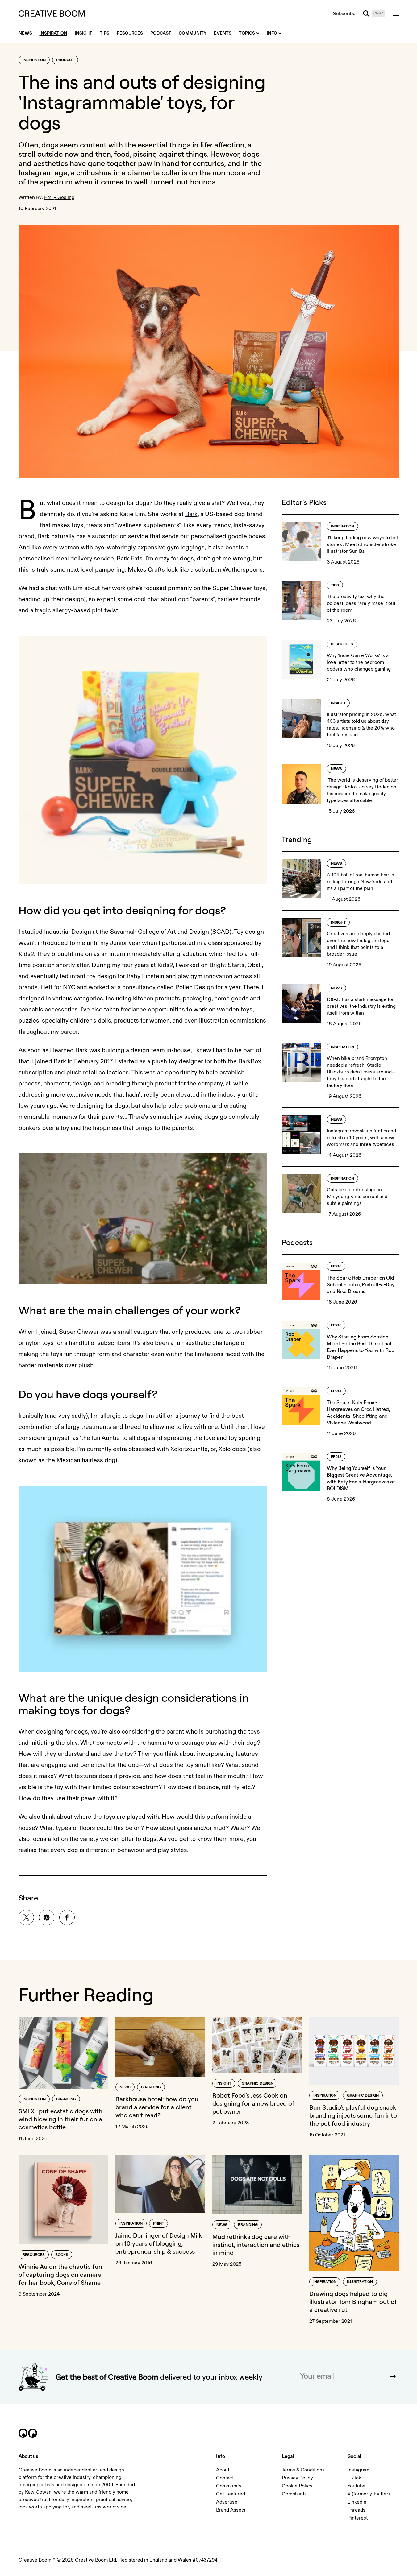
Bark (191, 514)
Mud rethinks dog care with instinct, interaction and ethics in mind (256, 2245)
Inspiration (34, 60)
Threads (357, 2510)
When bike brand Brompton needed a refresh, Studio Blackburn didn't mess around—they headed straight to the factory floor (361, 1072)
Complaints (294, 2494)
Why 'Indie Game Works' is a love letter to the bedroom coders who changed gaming (359, 662)
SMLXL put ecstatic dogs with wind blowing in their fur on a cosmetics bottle (60, 2119)
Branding (66, 2099)
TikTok (354, 2478)
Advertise (227, 2502)
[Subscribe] (393, 2376)
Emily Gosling (59, 197)
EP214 (336, 1391)
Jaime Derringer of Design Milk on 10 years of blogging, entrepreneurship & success (159, 2243)
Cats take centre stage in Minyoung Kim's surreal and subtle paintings (357, 1197)
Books (62, 2255)
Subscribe (344, 14)
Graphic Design (258, 2084)
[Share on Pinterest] (47, 1917)
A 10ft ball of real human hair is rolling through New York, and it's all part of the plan (361, 882)
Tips (335, 585)
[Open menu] (396, 14)
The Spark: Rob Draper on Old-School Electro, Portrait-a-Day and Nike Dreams (362, 1284)
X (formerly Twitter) (369, 2494)
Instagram (358, 2470)
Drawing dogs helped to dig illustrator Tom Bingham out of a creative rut (353, 2302)
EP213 (336, 1457)
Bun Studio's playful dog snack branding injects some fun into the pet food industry (353, 2115)
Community (229, 2486)
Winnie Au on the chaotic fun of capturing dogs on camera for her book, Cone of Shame (60, 2274)
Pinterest (358, 2518)
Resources (342, 644)
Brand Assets (231, 2510)
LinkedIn (357, 2502)
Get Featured (231, 2494)
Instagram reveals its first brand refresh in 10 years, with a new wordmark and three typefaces (361, 1138)
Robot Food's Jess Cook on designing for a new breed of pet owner (253, 2103)
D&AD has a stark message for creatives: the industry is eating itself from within (361, 1006)
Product (65, 60)
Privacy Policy (297, 2478)
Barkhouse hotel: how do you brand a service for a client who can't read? (157, 2107)
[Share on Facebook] (67, 1917)
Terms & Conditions (303, 2470)
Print (158, 2224)
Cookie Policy (297, 2486)
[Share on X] (26, 1917)
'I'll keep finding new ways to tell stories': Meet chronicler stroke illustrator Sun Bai (362, 544)
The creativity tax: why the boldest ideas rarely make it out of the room (361, 603)
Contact (225, 2478)
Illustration (360, 2282)
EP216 (336, 1266)
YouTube (357, 2486)
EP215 (336, 1325)
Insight (338, 703)
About (223, 2470)
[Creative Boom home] (52, 14)
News (336, 769)
